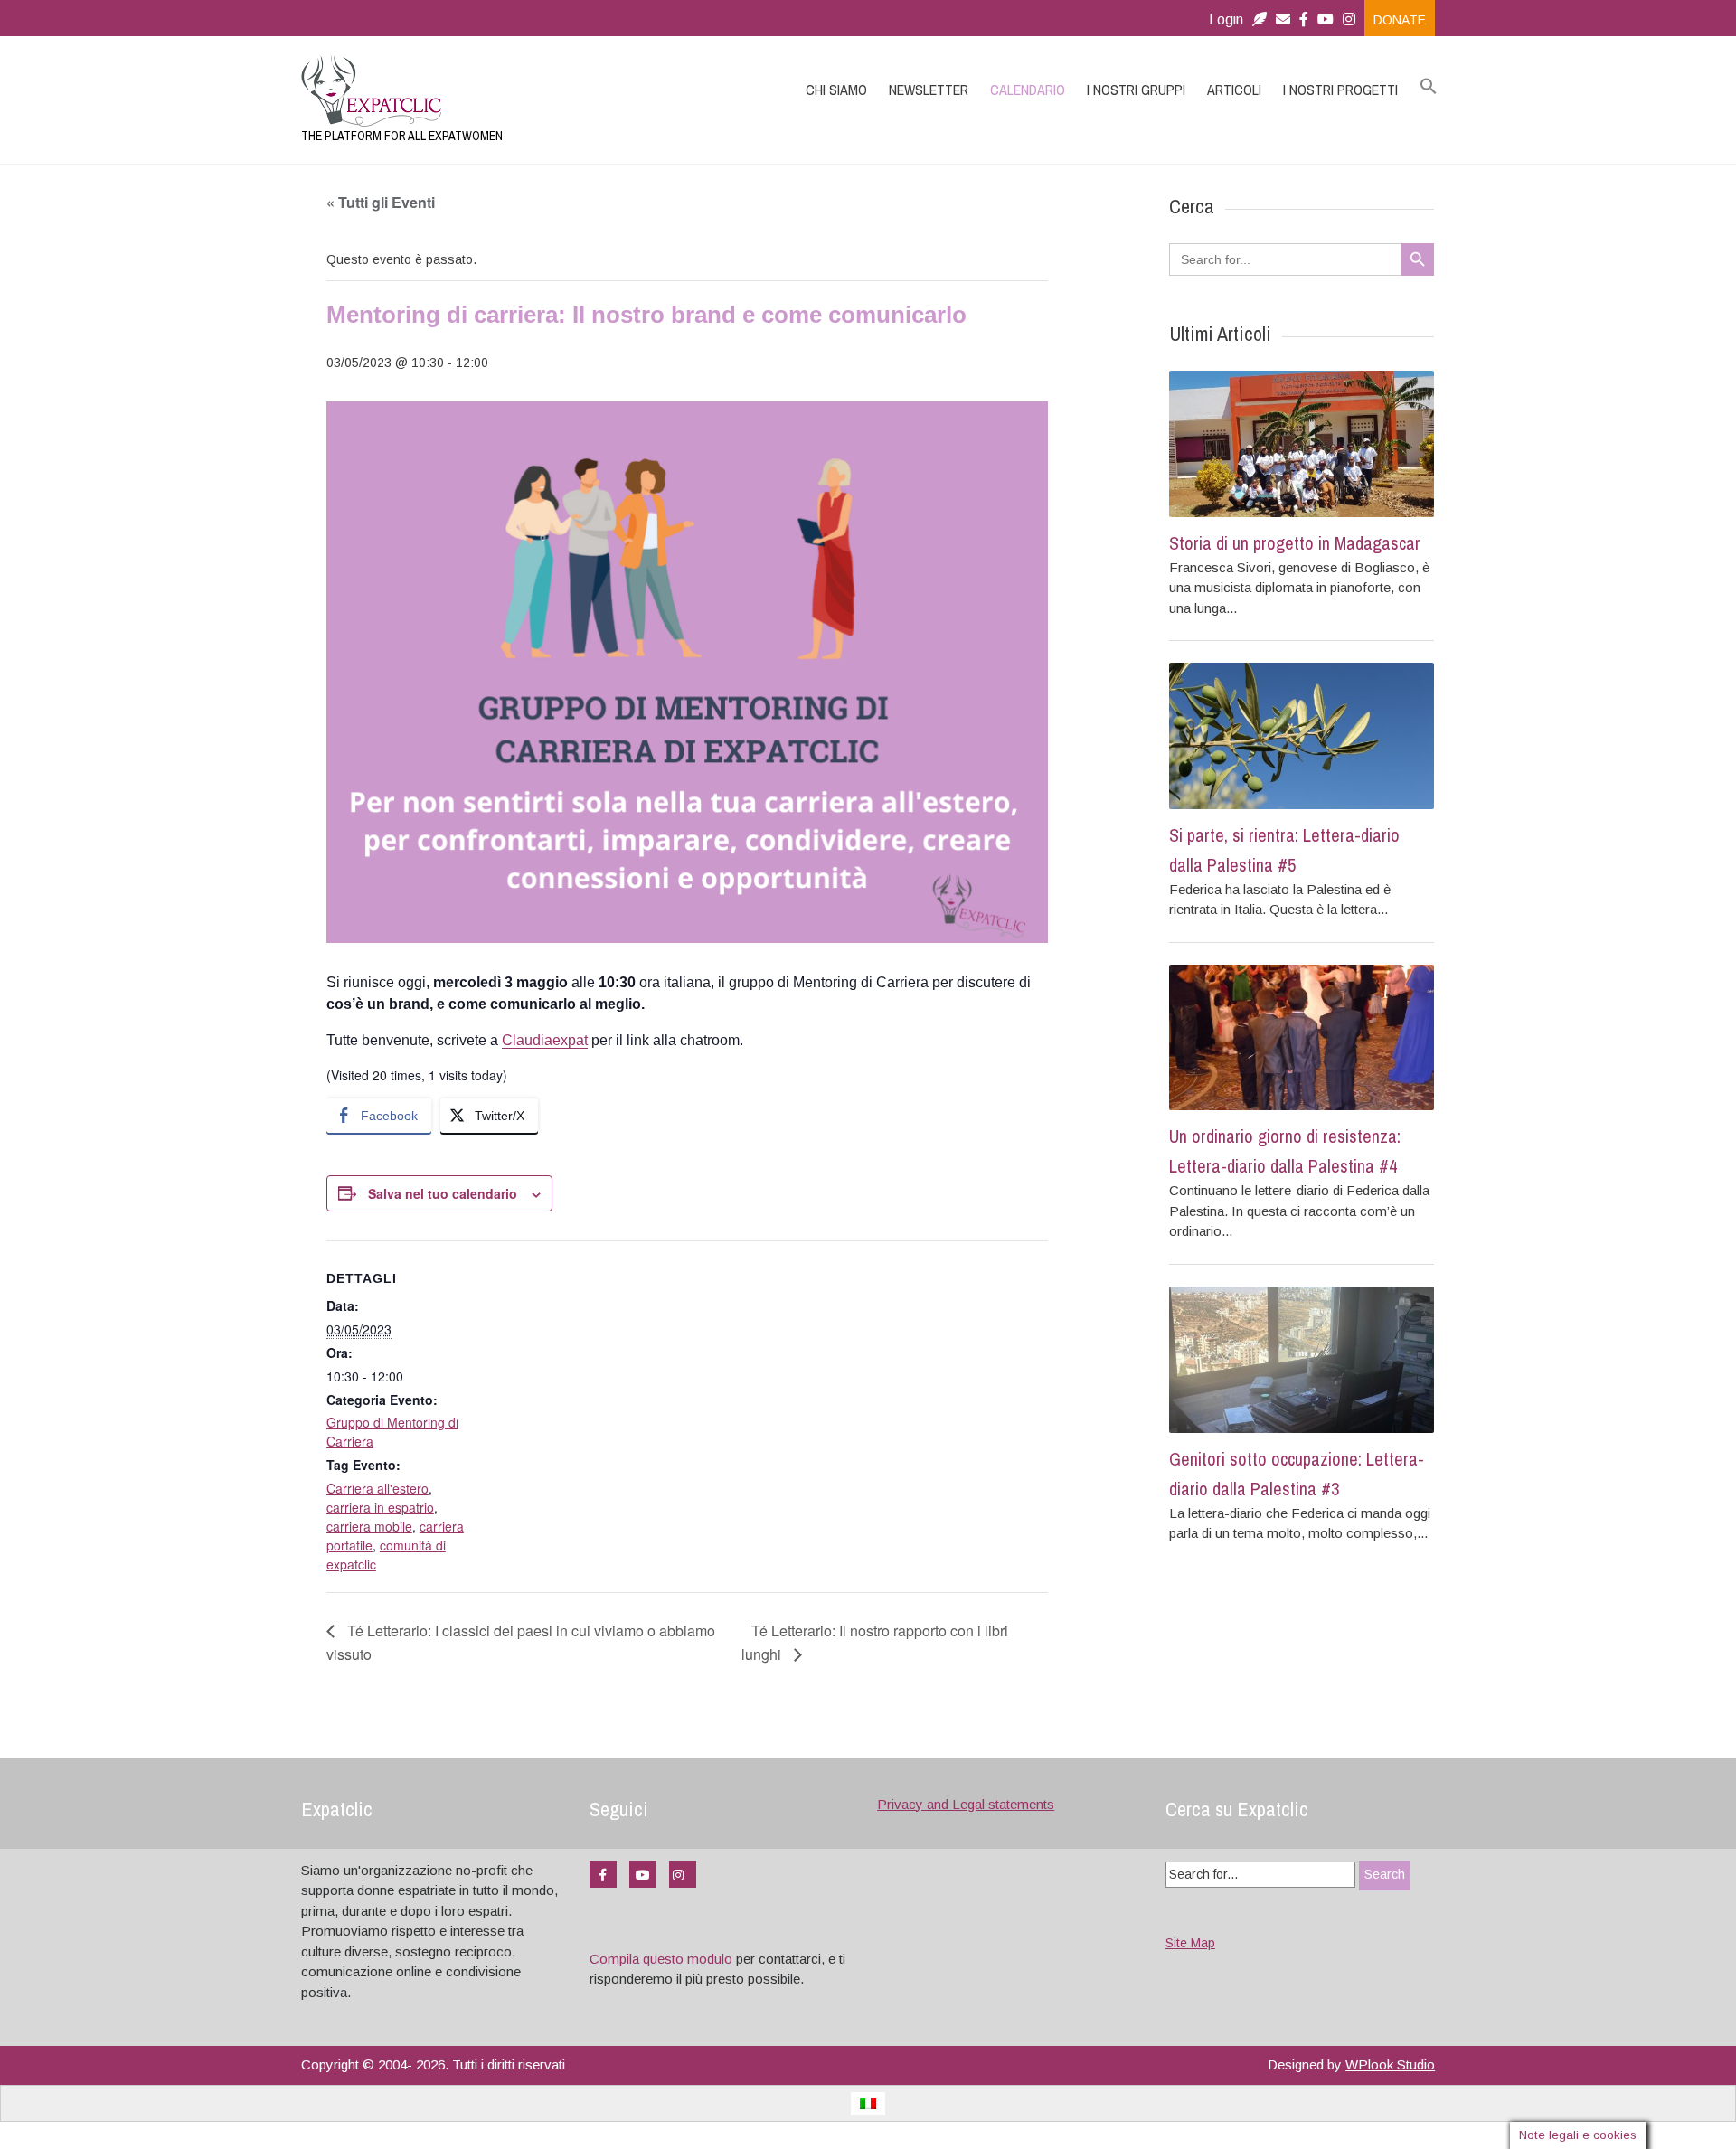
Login (1226, 19)
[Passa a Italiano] (868, 2103)
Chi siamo (836, 90)
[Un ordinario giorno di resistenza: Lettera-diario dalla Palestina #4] (1302, 1038)
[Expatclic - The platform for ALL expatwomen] (470, 90)
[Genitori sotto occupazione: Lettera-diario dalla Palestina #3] (1302, 1360)
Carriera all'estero (377, 1488)
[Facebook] (1304, 20)
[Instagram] (1354, 20)
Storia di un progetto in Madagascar (1295, 543)
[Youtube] (1326, 20)
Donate (1400, 20)
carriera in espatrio (380, 1507)
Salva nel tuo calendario (443, 1193)
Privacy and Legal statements (966, 1804)
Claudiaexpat (545, 1040)
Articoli (1234, 90)
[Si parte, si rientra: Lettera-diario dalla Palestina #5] (1302, 736)
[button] (1429, 87)
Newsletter (929, 90)
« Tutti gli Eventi (381, 202)
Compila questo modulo (661, 1959)
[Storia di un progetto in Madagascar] (1302, 444)
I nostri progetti (1340, 90)
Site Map (1190, 1943)
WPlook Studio (1390, 2064)
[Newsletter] (1260, 20)
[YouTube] (643, 1874)
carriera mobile (369, 1526)
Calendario (1028, 90)
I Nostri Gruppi (1136, 90)
